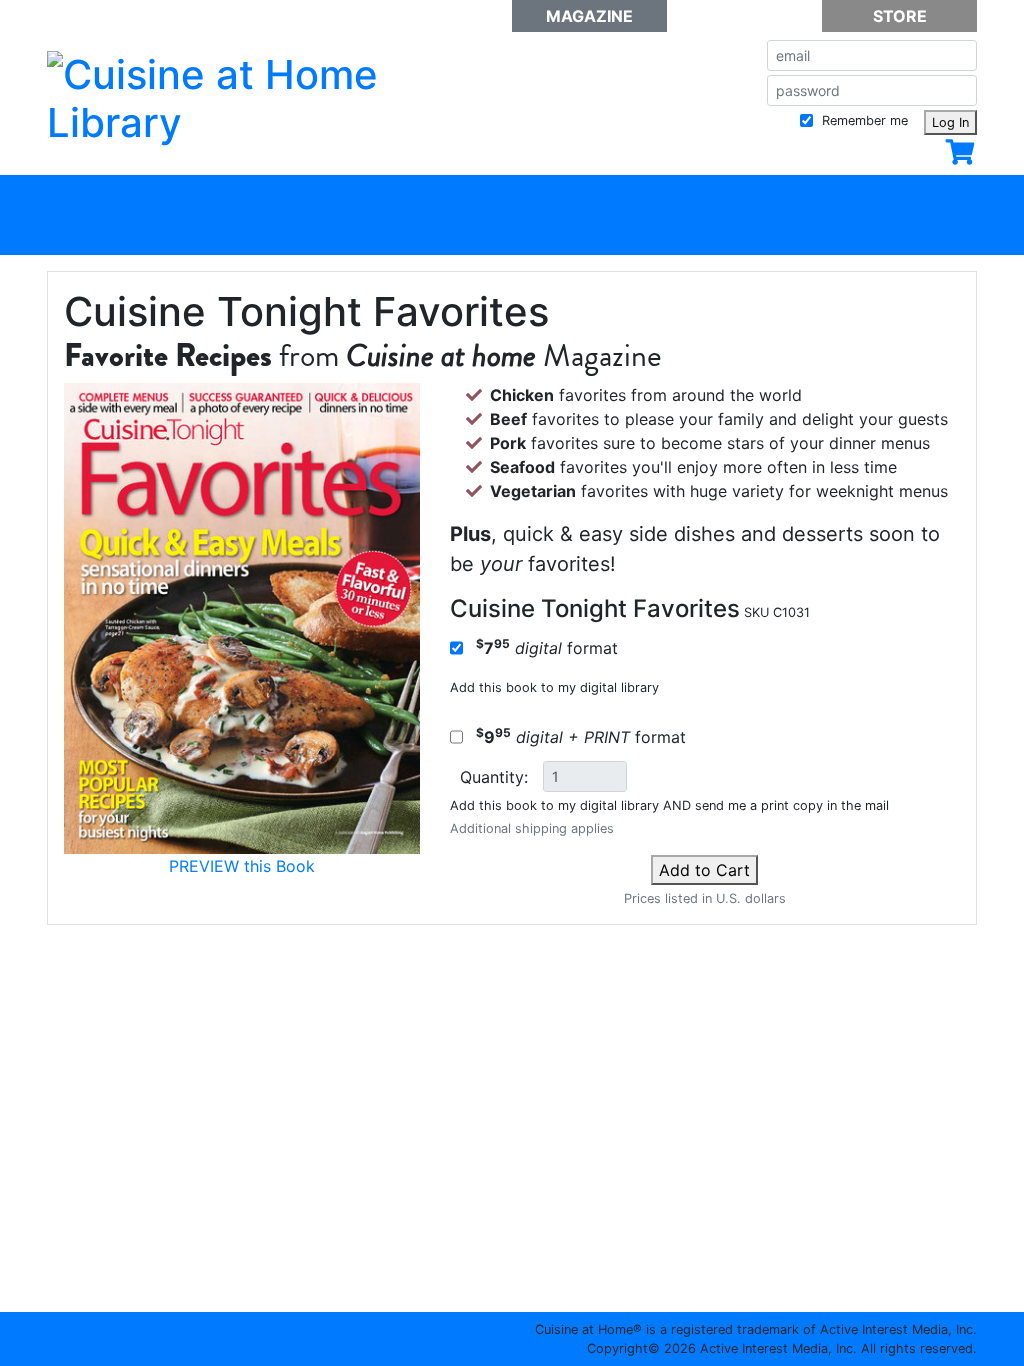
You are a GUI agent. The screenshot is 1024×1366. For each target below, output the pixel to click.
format (547, 647)
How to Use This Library (512, 235)
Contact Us (122, 1337)
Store (900, 16)
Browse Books (629, 195)
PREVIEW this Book (242, 866)
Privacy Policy (272, 1337)
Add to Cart (704, 870)
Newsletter (744, 16)
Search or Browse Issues (408, 195)
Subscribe (204, 195)
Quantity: (494, 777)
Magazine (589, 16)
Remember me (863, 120)
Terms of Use (422, 1337)
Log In (950, 122)
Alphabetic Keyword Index (856, 195)
